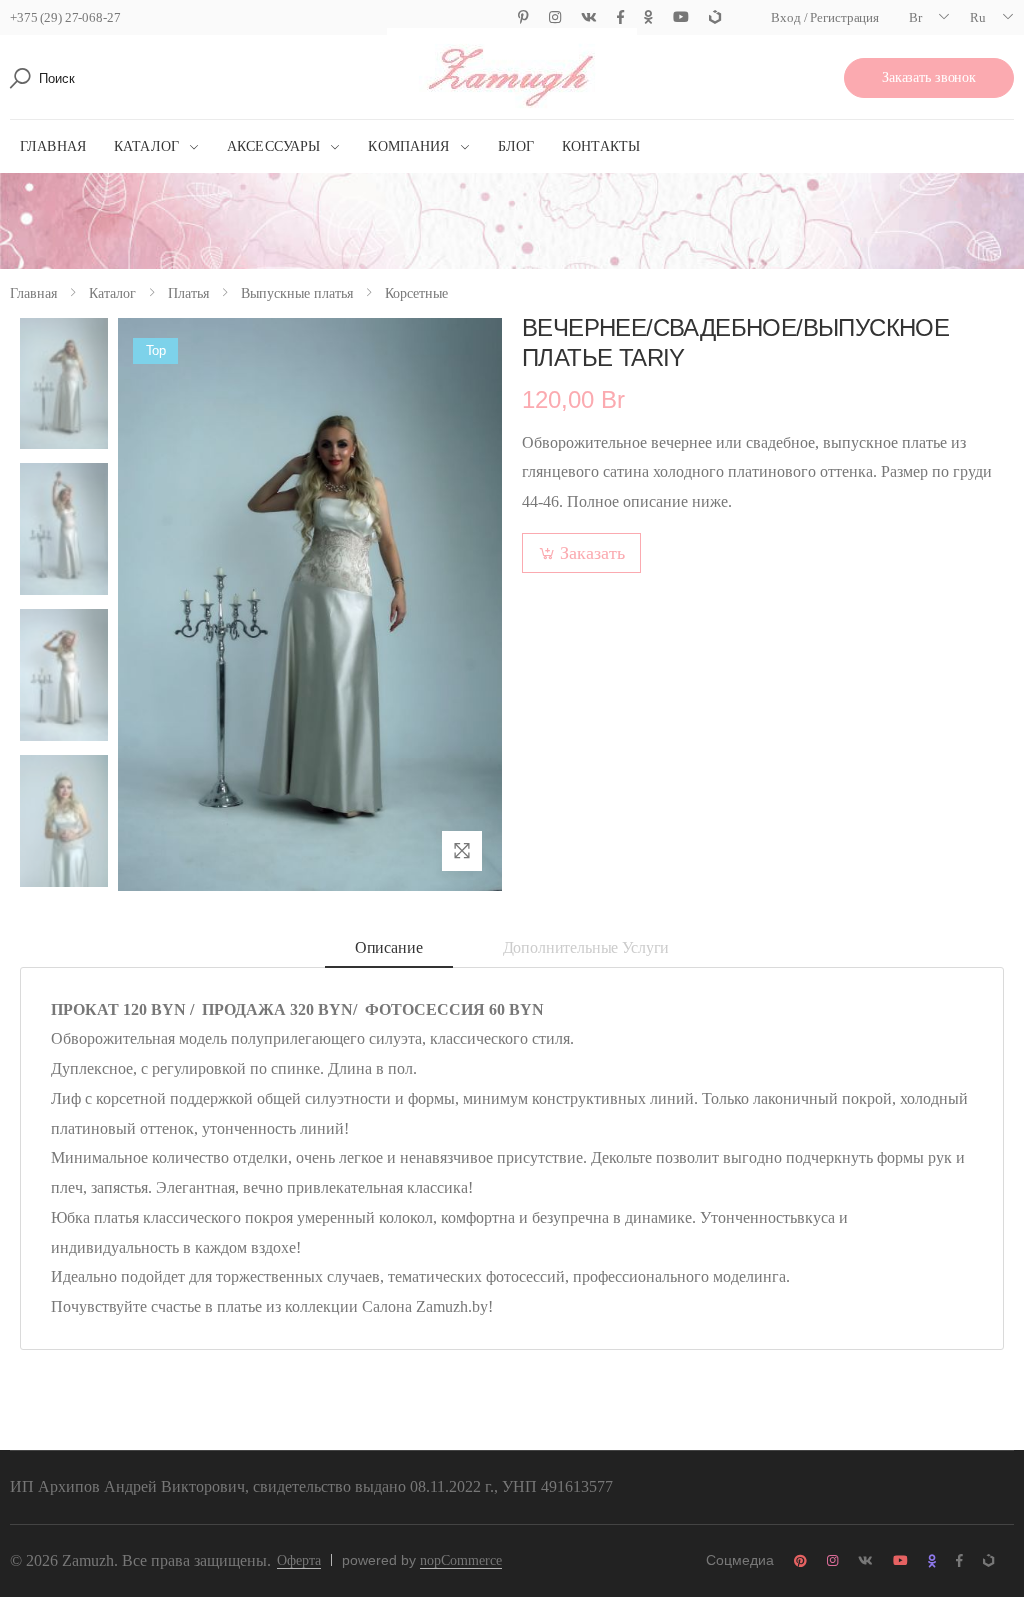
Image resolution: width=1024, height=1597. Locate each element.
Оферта (299, 1560)
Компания (408, 146)
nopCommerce (461, 1560)
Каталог (146, 146)
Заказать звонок (929, 77)
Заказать (592, 553)
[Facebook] (620, 17)
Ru (978, 17)
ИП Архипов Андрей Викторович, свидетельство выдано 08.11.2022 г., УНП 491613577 (311, 1486)
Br (915, 17)
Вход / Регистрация (825, 17)
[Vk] (589, 17)
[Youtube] (681, 17)
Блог (516, 146)
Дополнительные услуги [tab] (586, 947)
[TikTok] (715, 17)
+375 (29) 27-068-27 (65, 17)
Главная (53, 146)
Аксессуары (273, 146)
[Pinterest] (523, 17)
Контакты (601, 146)
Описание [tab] (389, 947)
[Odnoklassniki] (648, 17)
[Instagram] (555, 17)
